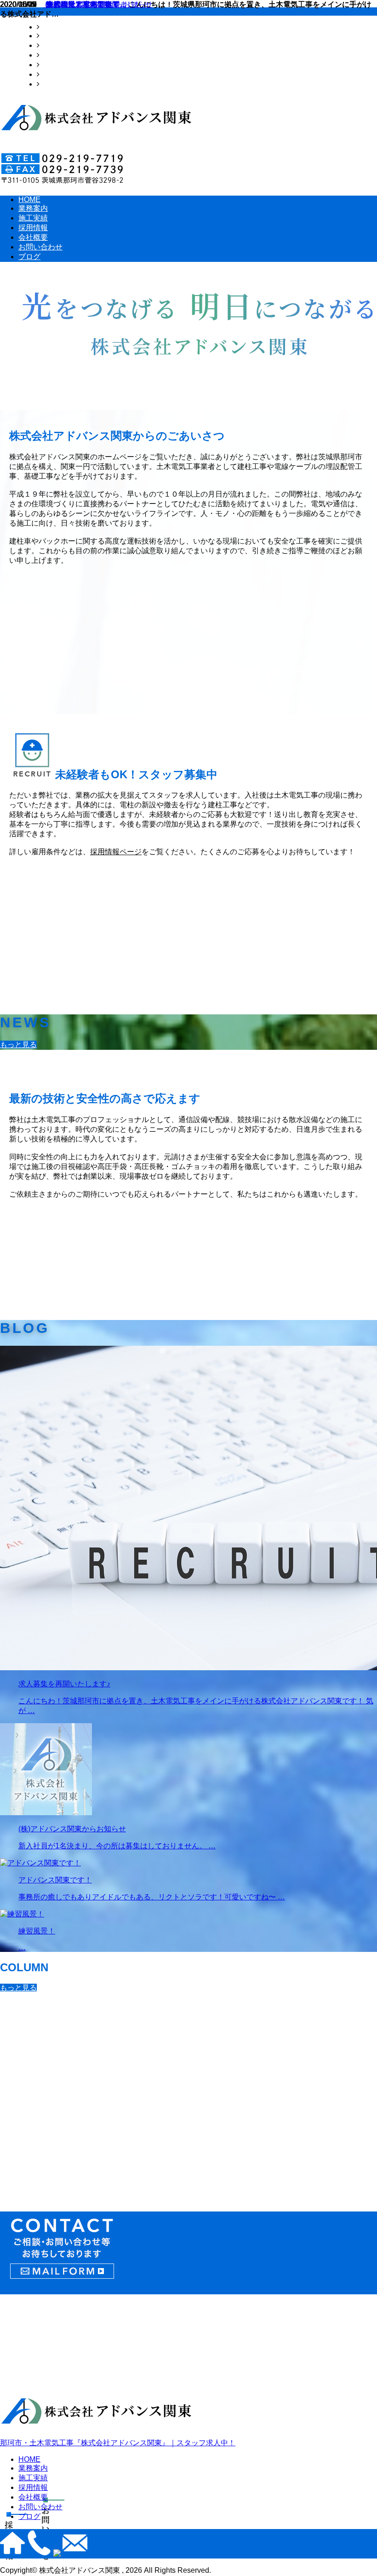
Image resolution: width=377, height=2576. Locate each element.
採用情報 (54, 55)
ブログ (51, 84)
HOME (51, 27)
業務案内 (54, 36)
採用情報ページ (116, 852)
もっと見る (18, 1045)
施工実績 (54, 45)
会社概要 (54, 65)
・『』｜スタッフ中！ (118, 2443)
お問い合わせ (62, 74)
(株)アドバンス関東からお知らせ (98, 4)
